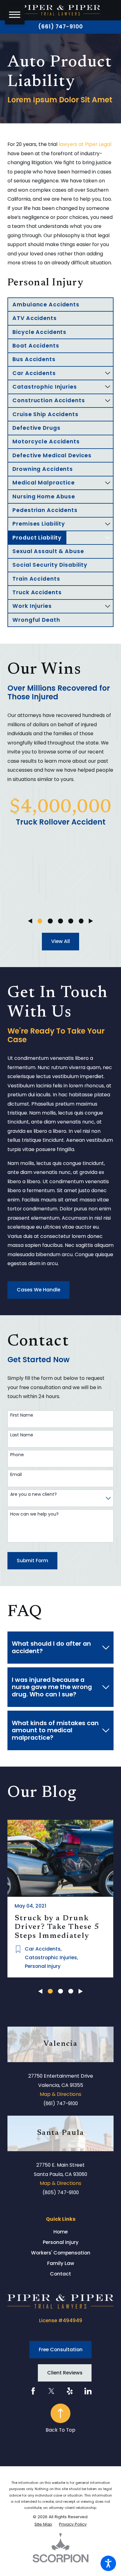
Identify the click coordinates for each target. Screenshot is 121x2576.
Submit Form (32, 1561)
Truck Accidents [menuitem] (37, 592)
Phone (17, 1455)
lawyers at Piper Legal (85, 144)
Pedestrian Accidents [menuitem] (45, 510)
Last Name (22, 1435)
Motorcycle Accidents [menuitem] (46, 441)
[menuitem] (60, 2232)
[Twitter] (52, 2391)
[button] (108, 2563)
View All (60, 941)
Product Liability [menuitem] (37, 538)
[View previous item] (30, 921)
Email (16, 1475)
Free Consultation (61, 2350)
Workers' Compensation (61, 2253)
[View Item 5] (81, 921)
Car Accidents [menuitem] (34, 373)
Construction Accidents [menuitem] (49, 400)
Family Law (61, 2263)
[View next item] (91, 921)
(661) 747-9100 (60, 27)
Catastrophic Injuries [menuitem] (45, 387)
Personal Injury (61, 2242)
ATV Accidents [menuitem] (34, 318)
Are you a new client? (34, 1494)
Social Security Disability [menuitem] (50, 565)
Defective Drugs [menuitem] (36, 428)
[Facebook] (33, 2391)
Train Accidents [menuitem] (36, 579)
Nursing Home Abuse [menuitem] (44, 497)
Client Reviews (65, 2373)
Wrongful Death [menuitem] (36, 620)
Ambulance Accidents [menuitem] (46, 305)
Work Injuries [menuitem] (32, 606)
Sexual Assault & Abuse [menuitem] (48, 551)
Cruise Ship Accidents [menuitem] (45, 414)
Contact (60, 2274)
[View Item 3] (60, 921)
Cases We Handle (38, 1290)
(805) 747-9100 (61, 2192)
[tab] (108, 373)
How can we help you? (34, 1514)
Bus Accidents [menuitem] (34, 359)
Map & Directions (60, 2094)
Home (60, 2232)
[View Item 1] (40, 921)
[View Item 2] (50, 921)
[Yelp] (70, 2391)
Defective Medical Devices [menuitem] (52, 455)
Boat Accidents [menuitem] (36, 346)
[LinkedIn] (88, 2391)
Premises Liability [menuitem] (39, 524)
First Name (22, 1415)
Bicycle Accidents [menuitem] (39, 332)
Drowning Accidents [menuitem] (43, 469)
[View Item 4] (71, 921)
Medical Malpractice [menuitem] (44, 483)
